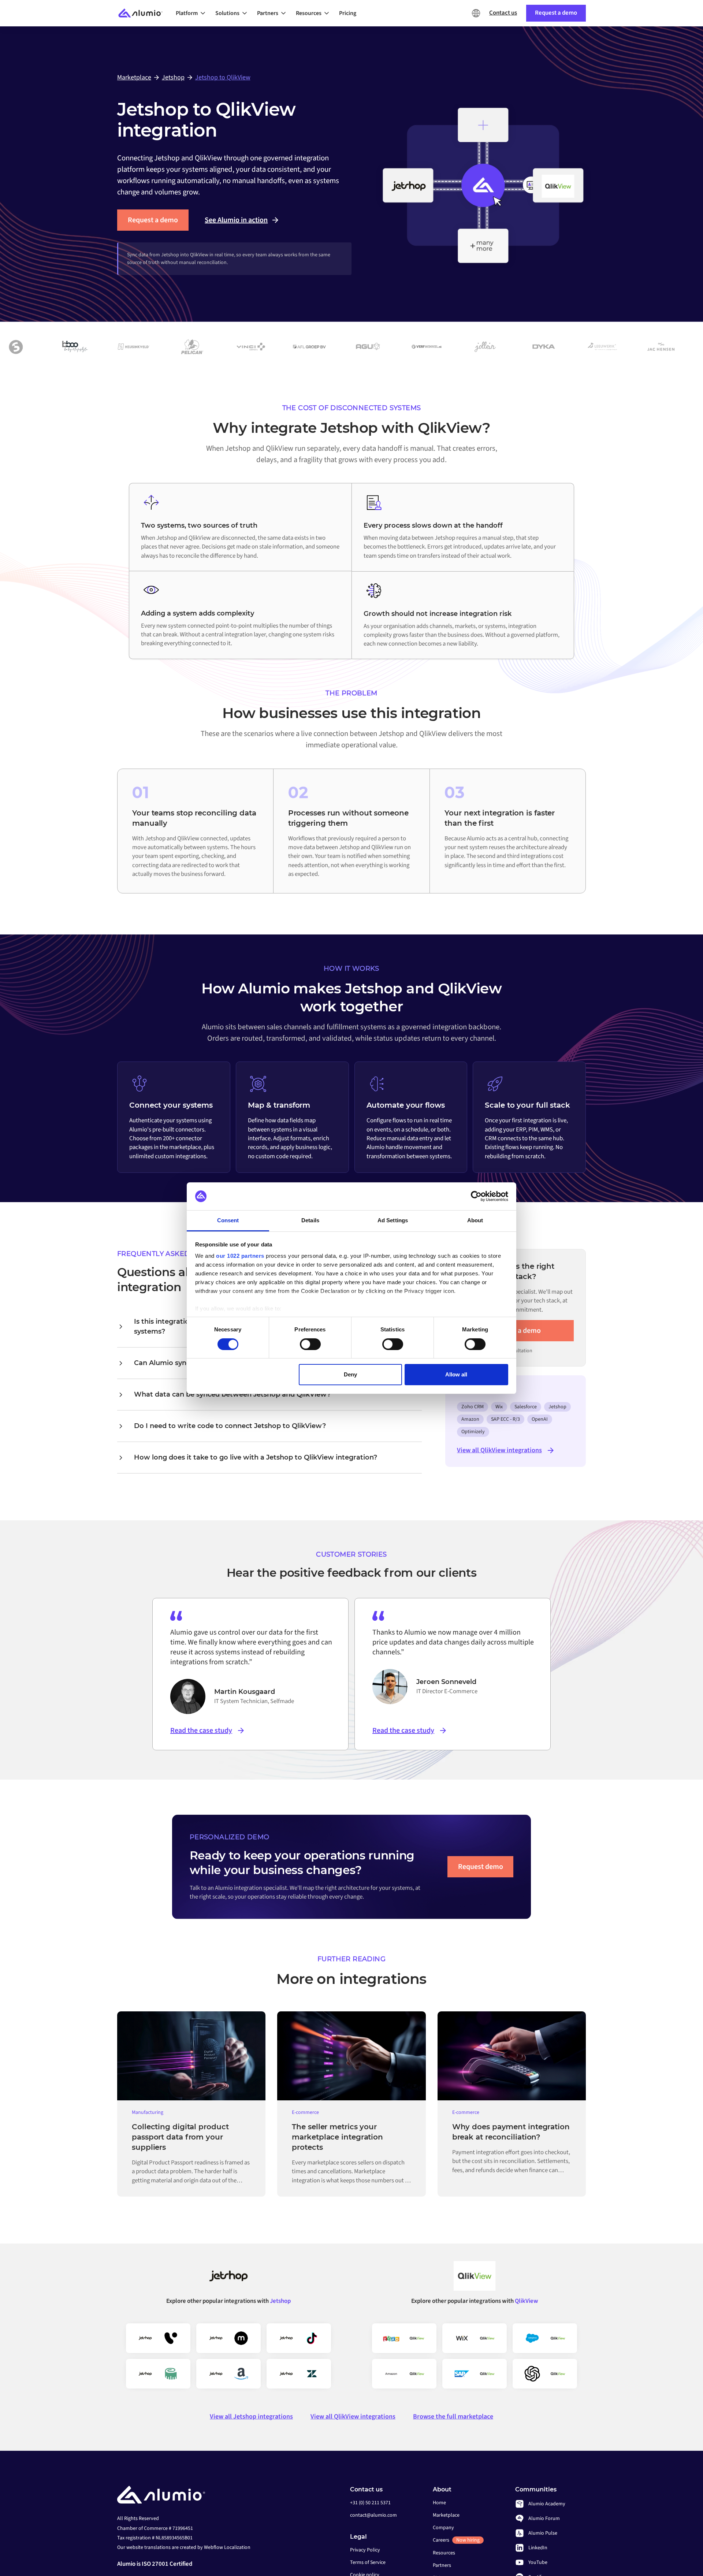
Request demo (481, 1867)
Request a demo (153, 220)
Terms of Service (368, 2562)
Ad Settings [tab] (393, 1220)
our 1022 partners (240, 1256)
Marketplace (446, 2515)
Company (443, 2528)
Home (439, 2503)
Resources (444, 2553)
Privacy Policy (365, 2550)
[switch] (310, 1344)
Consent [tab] (228, 1220)
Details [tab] (310, 1220)
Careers (456, 2540)
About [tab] (475, 1220)
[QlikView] (475, 2279)
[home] (144, 13)
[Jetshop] (228, 2279)
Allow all (456, 1374)
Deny (350, 1374)
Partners (442, 2565)
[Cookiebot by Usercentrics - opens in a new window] (476, 1196)
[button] (193, 13)
